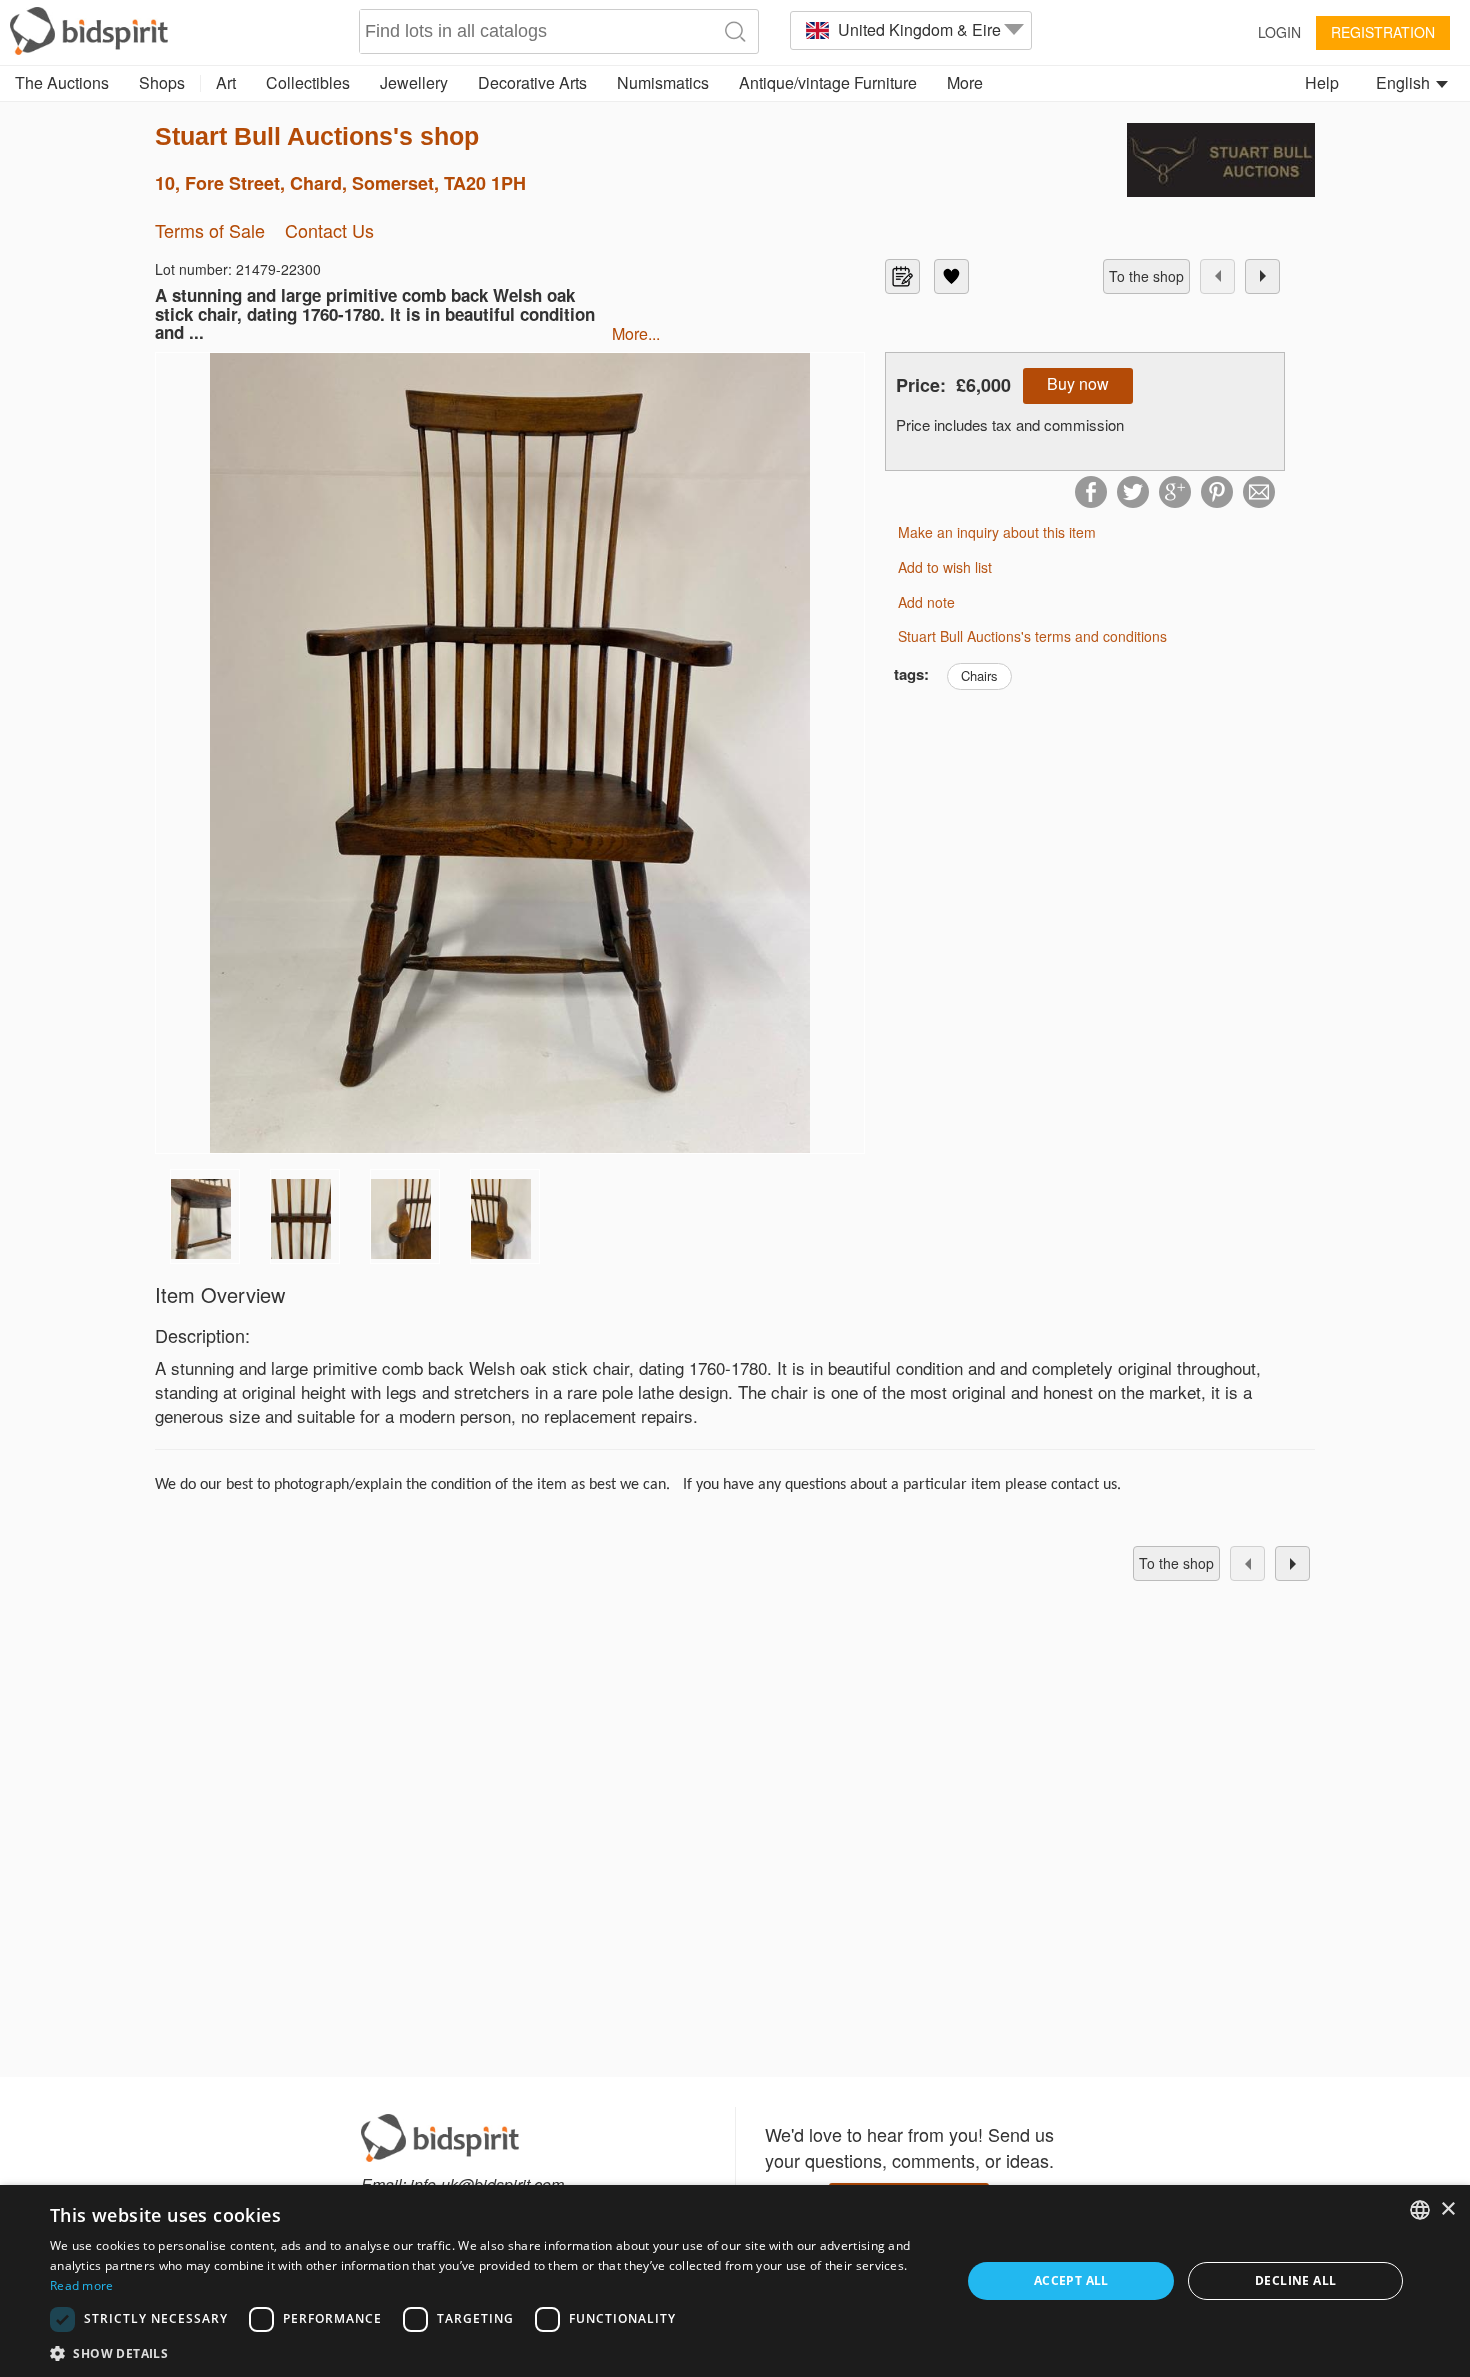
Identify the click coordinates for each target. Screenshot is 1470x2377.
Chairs (979, 675)
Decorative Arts (532, 82)
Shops (162, 82)
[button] (492, 2352)
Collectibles (308, 82)
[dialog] (735, 2281)
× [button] (1447, 2209)
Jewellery (414, 82)
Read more (82, 2285)
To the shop (1146, 276)
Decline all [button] (1295, 2280)
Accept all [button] (1071, 2280)
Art (226, 82)
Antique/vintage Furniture (828, 82)
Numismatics (663, 82)
